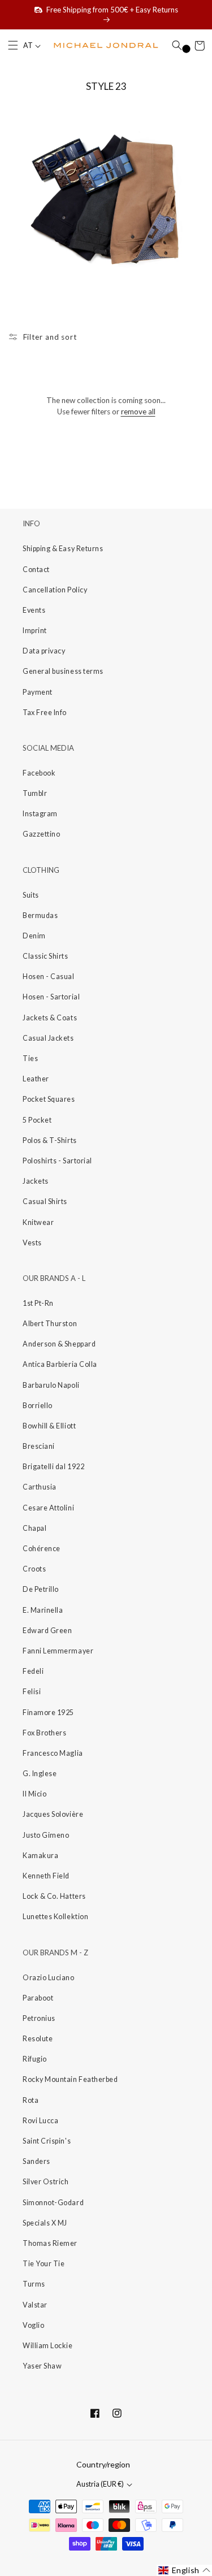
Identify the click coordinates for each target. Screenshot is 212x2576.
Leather (36, 1079)
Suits (31, 895)
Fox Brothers (44, 1733)
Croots (34, 1569)
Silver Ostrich (46, 2182)
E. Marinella (43, 1610)
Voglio (33, 2325)
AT (29, 46)
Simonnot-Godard (53, 2203)
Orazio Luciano (49, 1978)
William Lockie (48, 2346)
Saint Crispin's (47, 2141)
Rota (31, 2100)
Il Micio (34, 1794)
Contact (36, 570)
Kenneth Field (46, 1876)
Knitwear (38, 1222)
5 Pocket (37, 1120)
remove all (138, 412)
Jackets (36, 1181)
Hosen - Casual (49, 977)
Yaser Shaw (42, 2366)
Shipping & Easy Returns (63, 549)
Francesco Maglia (53, 1753)
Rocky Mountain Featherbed (70, 2079)
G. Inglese (40, 1774)
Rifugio (35, 2059)
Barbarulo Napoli (51, 1385)
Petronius (39, 2018)
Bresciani (39, 1446)
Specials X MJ (45, 2223)
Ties (30, 1058)
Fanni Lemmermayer (58, 1651)
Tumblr (35, 793)
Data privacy (44, 651)
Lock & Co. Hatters (54, 1896)
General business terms (63, 671)
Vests (32, 1243)
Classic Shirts (46, 956)
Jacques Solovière (53, 1814)
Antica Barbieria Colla (60, 1364)
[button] (13, 46)
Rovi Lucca (40, 2121)
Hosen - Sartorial (51, 997)
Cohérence (42, 1549)
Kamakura (40, 1856)
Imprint (35, 631)
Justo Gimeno (46, 1835)
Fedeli (33, 1671)
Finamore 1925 (48, 1713)
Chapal (34, 1528)
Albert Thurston (50, 1324)
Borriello (38, 1406)
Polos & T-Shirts (50, 1140)
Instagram (40, 814)
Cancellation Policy (55, 590)
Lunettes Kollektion (55, 1917)
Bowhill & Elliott (49, 1426)
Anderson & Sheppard (59, 1344)
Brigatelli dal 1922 (53, 1467)
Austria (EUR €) (101, 2484)
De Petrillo (41, 1589)
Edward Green (47, 1631)
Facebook (39, 773)
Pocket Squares (49, 1099)
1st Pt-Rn (38, 1303)
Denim (34, 936)
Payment (38, 692)
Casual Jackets (48, 1038)
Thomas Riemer (50, 2243)
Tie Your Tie (44, 2264)
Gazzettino (41, 834)
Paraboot (38, 1998)
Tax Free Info (45, 713)
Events (34, 610)
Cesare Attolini (48, 1508)
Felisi (32, 1692)
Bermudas (40, 915)
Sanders (36, 2161)
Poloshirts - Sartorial (57, 1161)
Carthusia (40, 1487)
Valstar (35, 2305)
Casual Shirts (45, 1202)
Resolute (38, 2039)
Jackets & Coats (50, 1018)
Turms (34, 2284)
